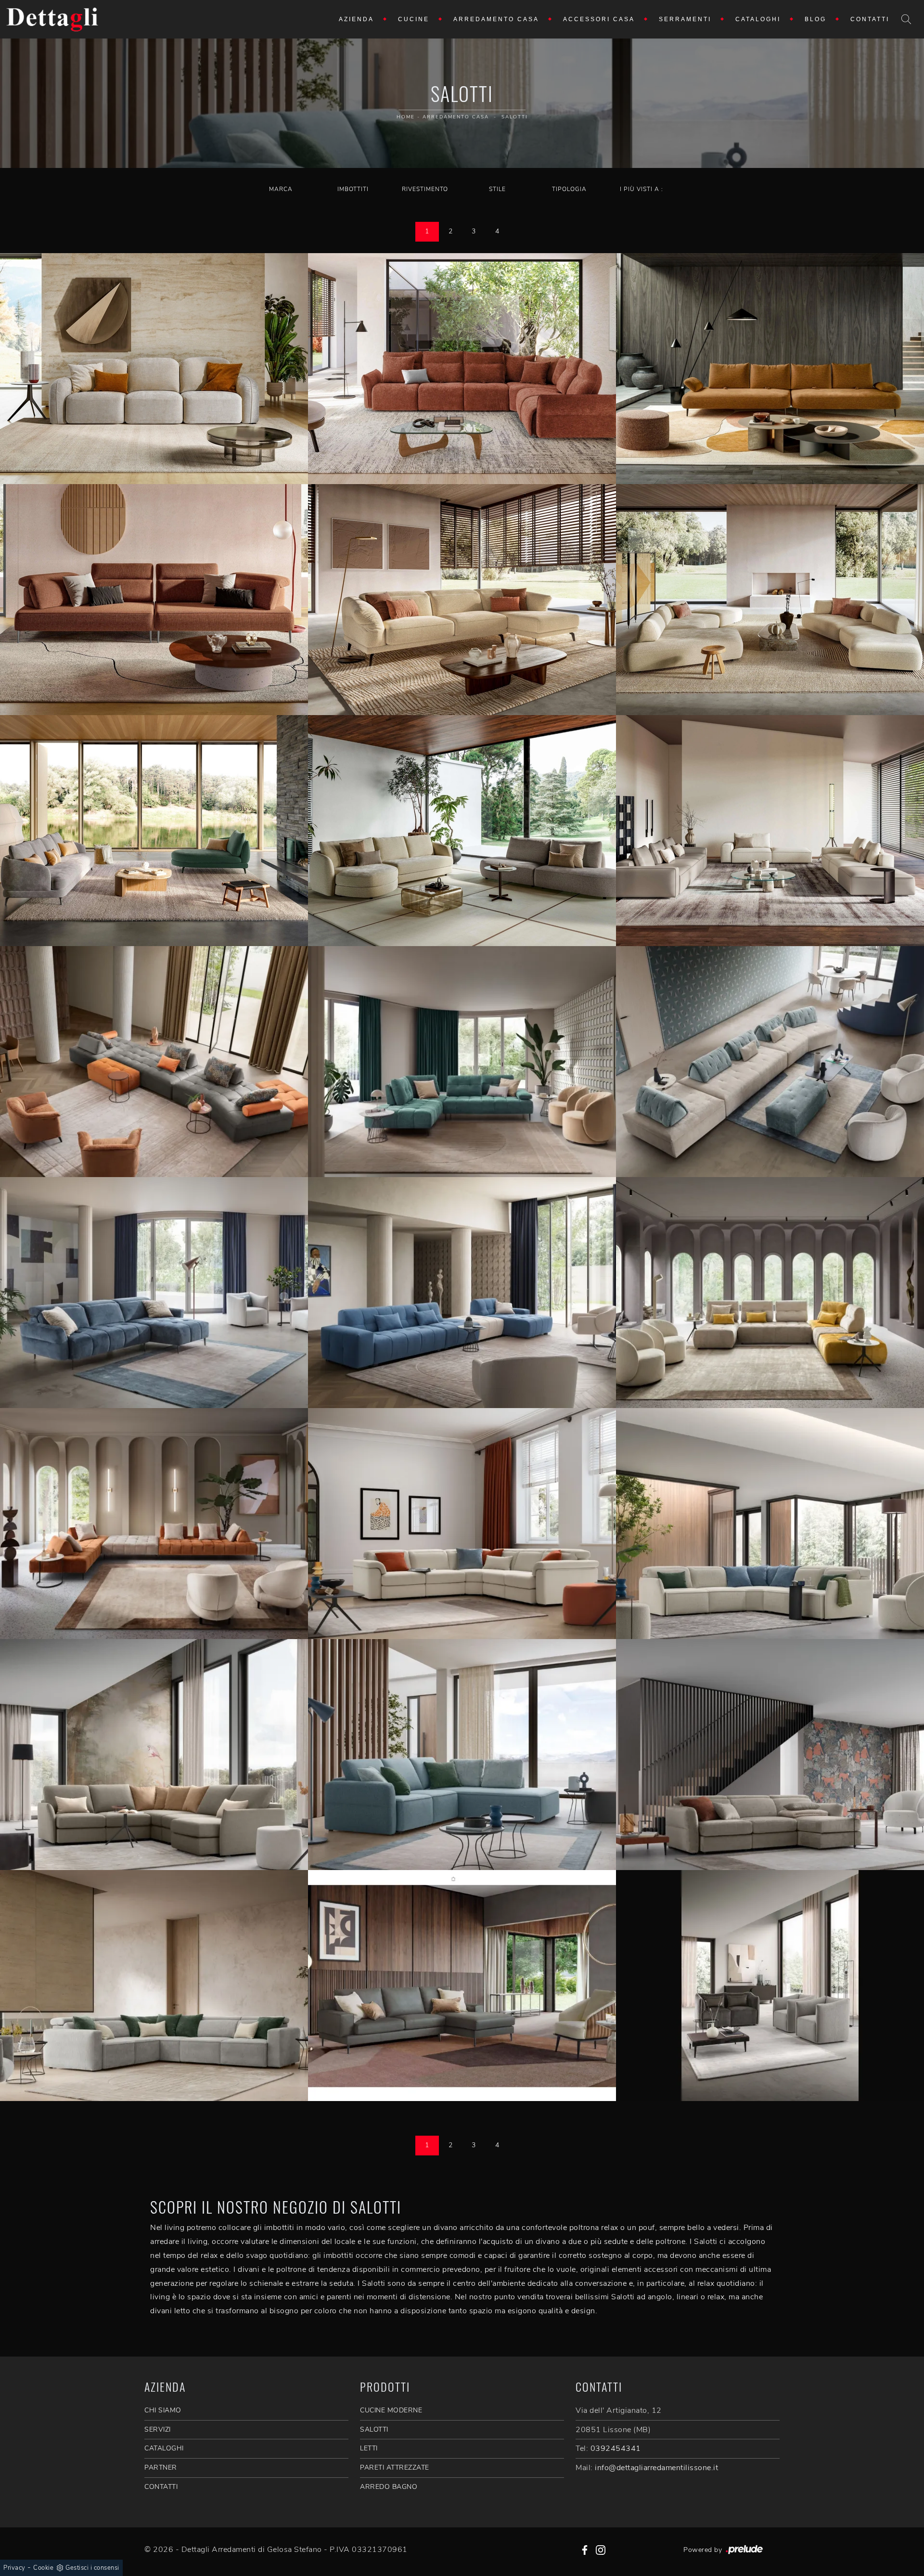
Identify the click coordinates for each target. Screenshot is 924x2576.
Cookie (43, 2568)
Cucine (414, 19)
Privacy (14, 2568)
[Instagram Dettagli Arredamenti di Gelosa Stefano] (601, 2550)
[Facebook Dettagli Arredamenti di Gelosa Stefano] (585, 2550)
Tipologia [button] (569, 189)
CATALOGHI (164, 2448)
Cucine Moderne (391, 2410)
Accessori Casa (599, 19)
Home (406, 117)
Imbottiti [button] (353, 189)
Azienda (356, 19)
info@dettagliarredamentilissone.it (656, 2468)
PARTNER (161, 2467)
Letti (369, 2448)
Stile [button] (497, 189)
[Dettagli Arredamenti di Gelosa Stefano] (52, 19)
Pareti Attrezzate (395, 2467)
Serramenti (685, 19)
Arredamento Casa (496, 19)
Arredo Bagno (389, 2487)
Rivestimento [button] (425, 189)
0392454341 (616, 2448)
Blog (815, 19)
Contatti (870, 19)
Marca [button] (281, 189)
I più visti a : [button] (642, 189)
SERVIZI (158, 2429)
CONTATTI (161, 2487)
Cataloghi (758, 19)
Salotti (514, 117)
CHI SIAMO (163, 2410)
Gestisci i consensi (92, 2568)
